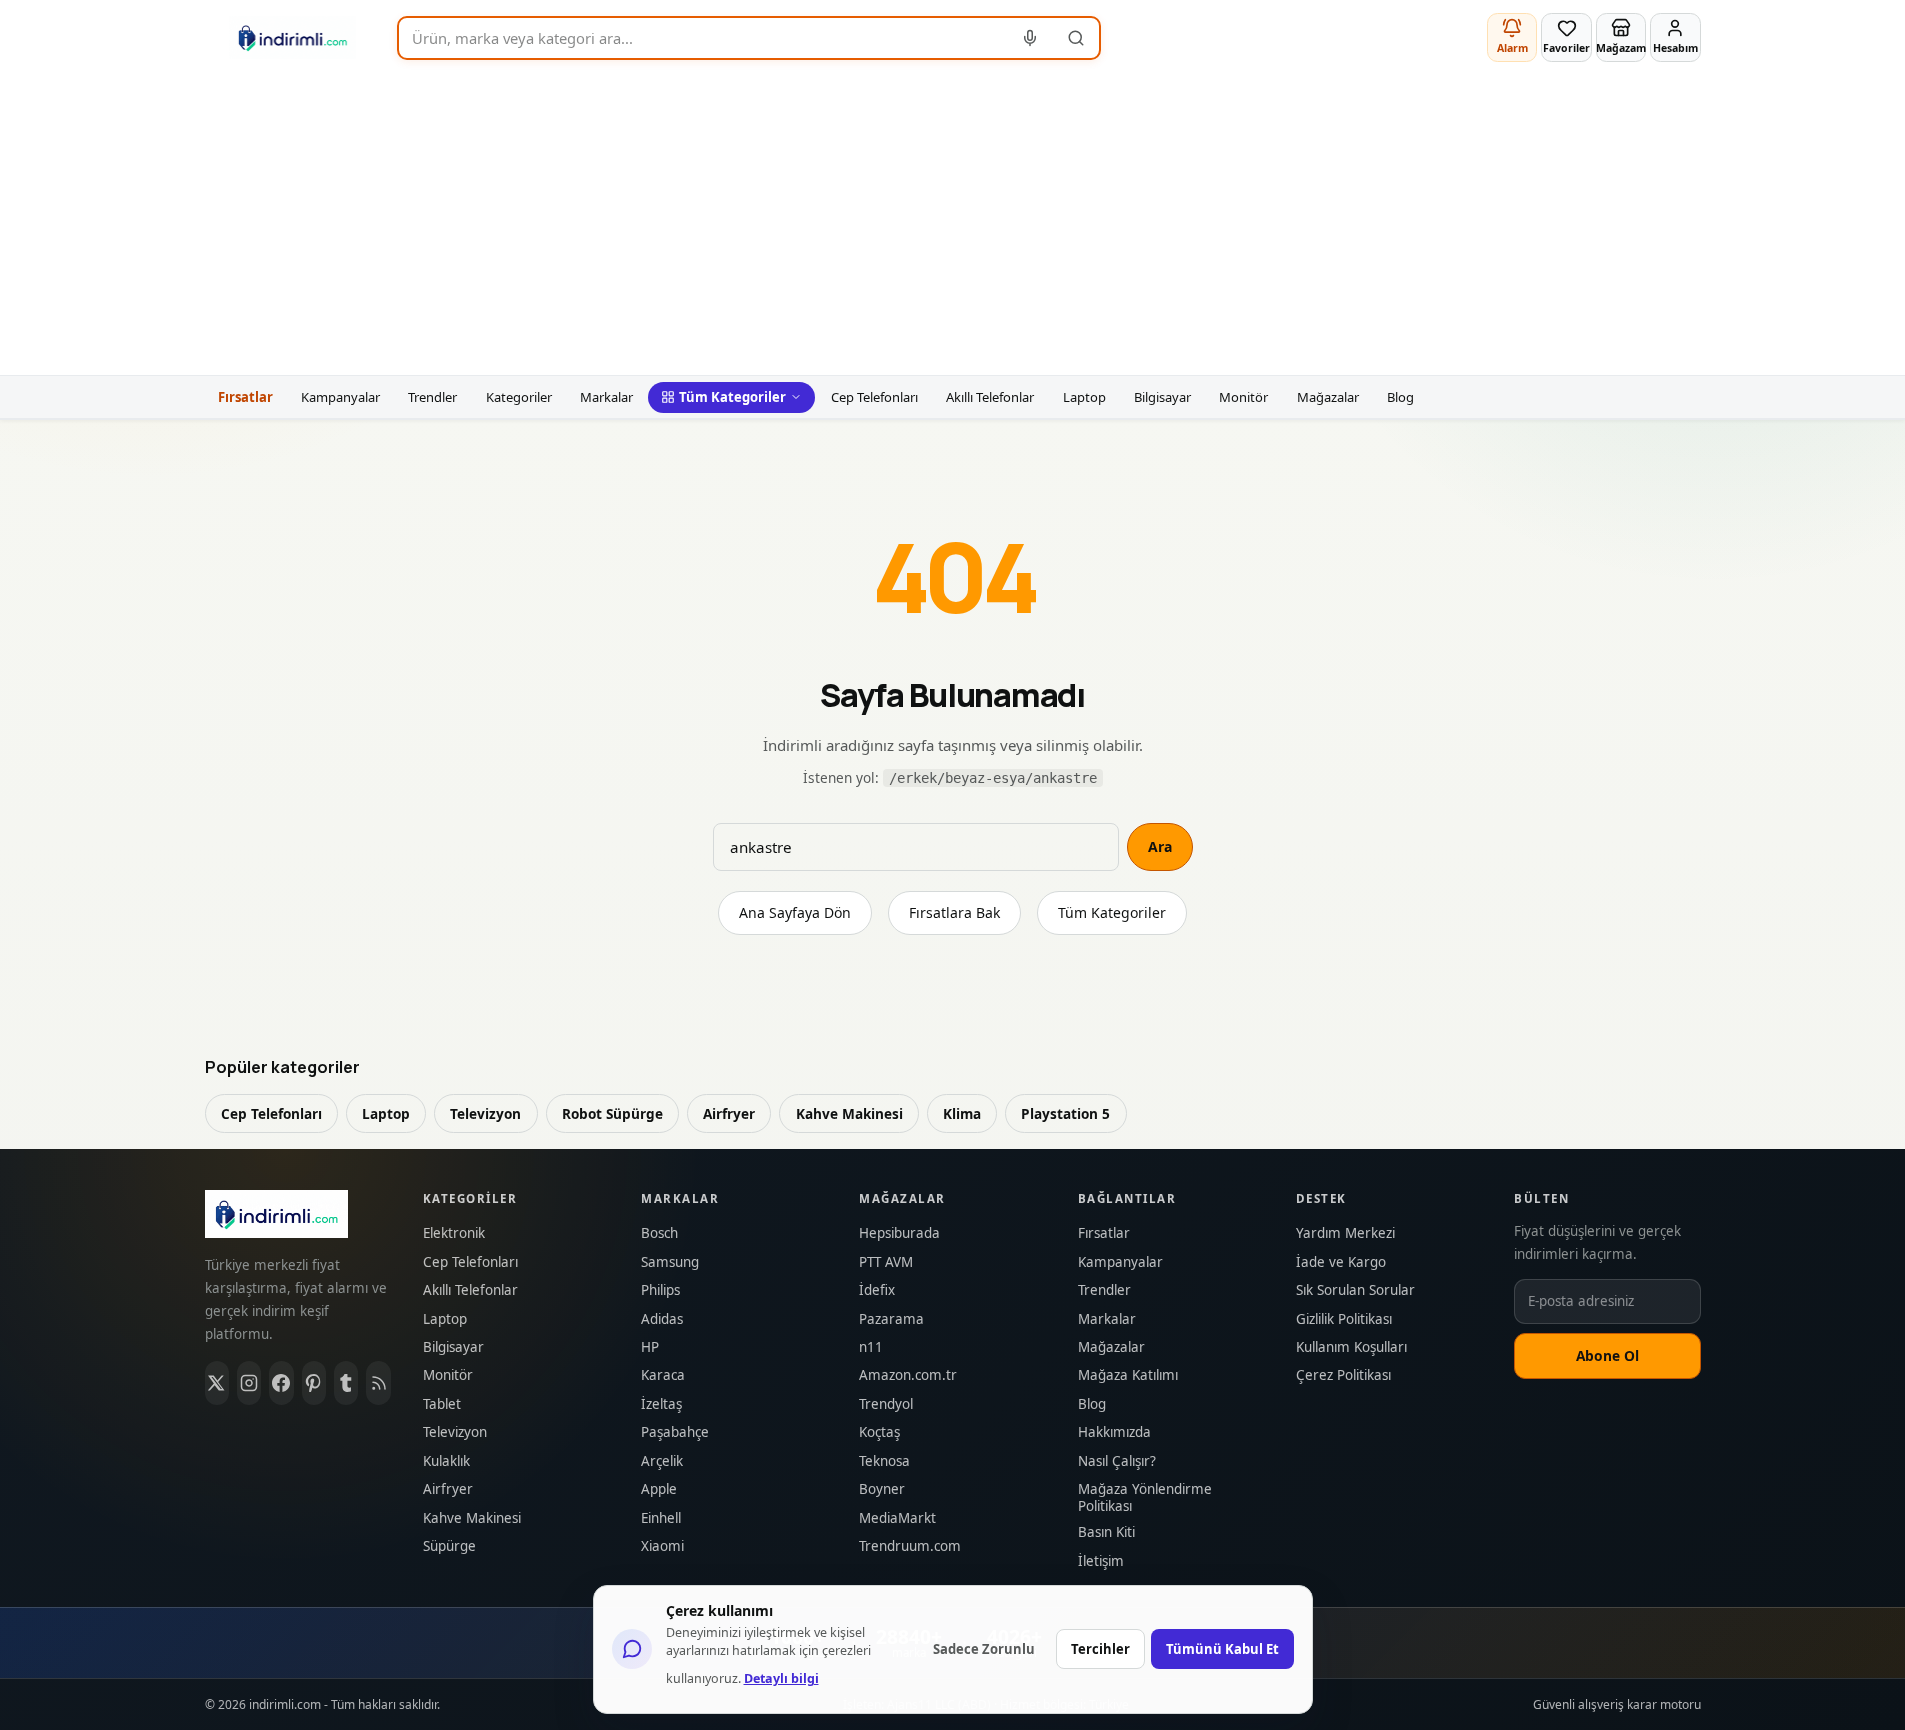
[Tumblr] (346, 1383)
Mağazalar (1328, 397)
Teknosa (884, 1461)
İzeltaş (661, 1404)
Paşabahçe (675, 1432)
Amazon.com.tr (908, 1375)
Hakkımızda (1114, 1432)
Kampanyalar (340, 397)
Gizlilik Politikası (1344, 1319)
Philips (660, 1290)
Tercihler (1100, 1649)
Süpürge (449, 1546)
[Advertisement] (953, 225)
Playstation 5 (1065, 1113)
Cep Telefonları (874, 397)
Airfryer (729, 1113)
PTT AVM (886, 1262)
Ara (1160, 846)
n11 (871, 1347)
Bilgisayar (1162, 397)
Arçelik (662, 1461)
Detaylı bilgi (781, 1678)
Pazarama (891, 1319)
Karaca (663, 1375)
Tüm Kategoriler (732, 397)
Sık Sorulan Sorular (1355, 1290)
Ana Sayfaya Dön (795, 912)
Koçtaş (879, 1432)
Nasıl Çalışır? (1117, 1461)
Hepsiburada (899, 1233)
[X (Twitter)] (217, 1383)
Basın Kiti (1106, 1532)
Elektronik (454, 1233)
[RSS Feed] (378, 1383)
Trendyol (886, 1404)
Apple (659, 1489)
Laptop (1084, 397)
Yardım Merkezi (1345, 1233)
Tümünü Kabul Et (1222, 1649)
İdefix (877, 1290)
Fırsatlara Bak (954, 912)
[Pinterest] (314, 1383)
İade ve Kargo (1341, 1262)
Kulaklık (446, 1461)
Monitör (1243, 397)
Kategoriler (519, 397)
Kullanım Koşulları (1351, 1347)
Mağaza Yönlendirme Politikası (1145, 1498)
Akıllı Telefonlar (990, 397)
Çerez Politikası (1343, 1375)
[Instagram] (249, 1383)
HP (650, 1347)
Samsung (670, 1262)
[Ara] (1076, 38)
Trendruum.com (910, 1546)
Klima (962, 1113)
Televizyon (485, 1113)
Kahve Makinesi (849, 1113)
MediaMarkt (897, 1518)
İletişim (1101, 1561)
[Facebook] (281, 1383)
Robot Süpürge (612, 1113)
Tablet (442, 1404)
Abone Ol (1607, 1355)
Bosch (659, 1233)
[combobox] (703, 38)
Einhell (661, 1518)
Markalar (606, 397)
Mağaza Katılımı (1128, 1375)
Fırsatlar (245, 397)
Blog (1400, 397)
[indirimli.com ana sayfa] (293, 38)
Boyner (882, 1489)
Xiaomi (662, 1546)
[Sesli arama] (1031, 38)
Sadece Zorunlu (984, 1649)
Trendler (432, 397)
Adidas (662, 1319)
